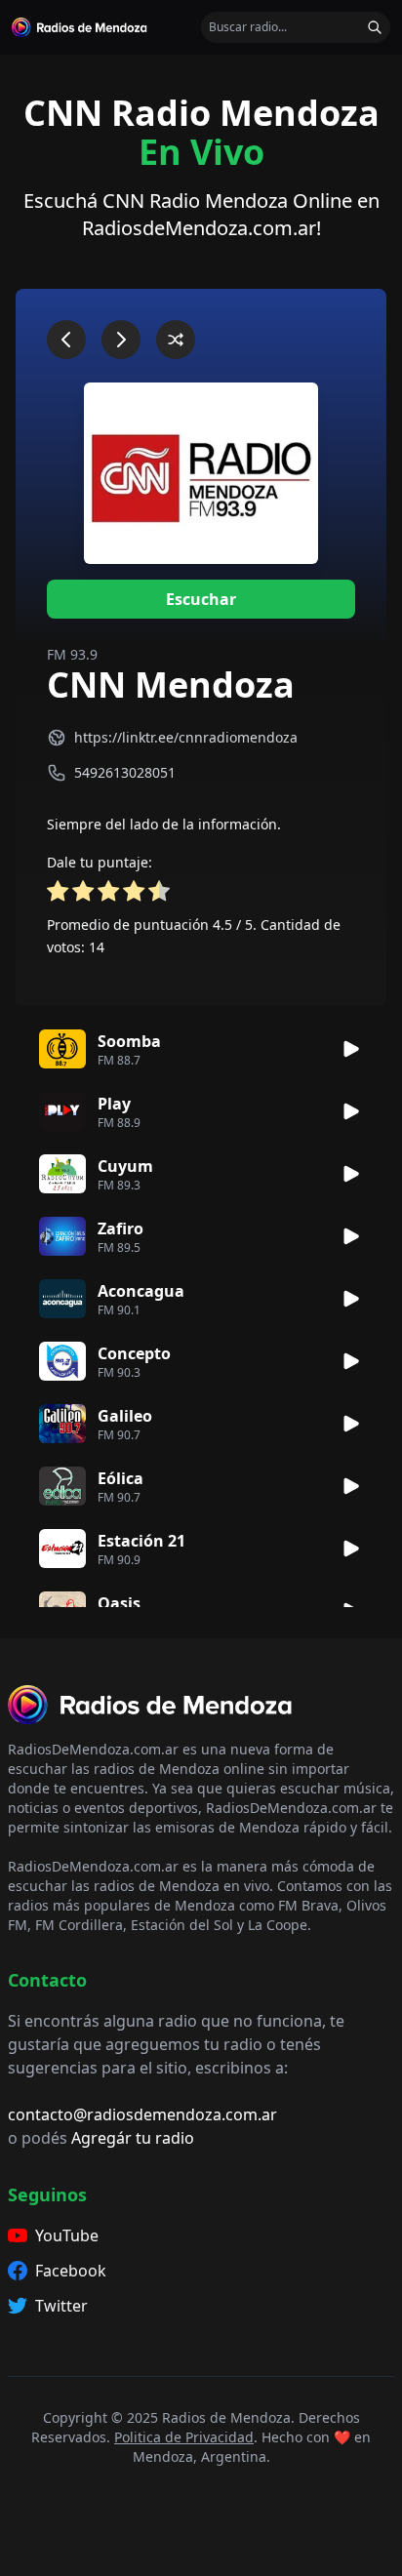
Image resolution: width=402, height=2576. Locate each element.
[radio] (58, 894)
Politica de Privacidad (184, 2437)
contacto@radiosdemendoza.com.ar (142, 2114)
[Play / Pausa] (351, 1049)
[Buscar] (375, 27)
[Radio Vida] (121, 340)
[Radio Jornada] (66, 340)
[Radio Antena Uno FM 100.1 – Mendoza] (176, 340)
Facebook (71, 2271)
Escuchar (201, 599)
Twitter (61, 2306)
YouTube (67, 2235)
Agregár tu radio (133, 2138)
